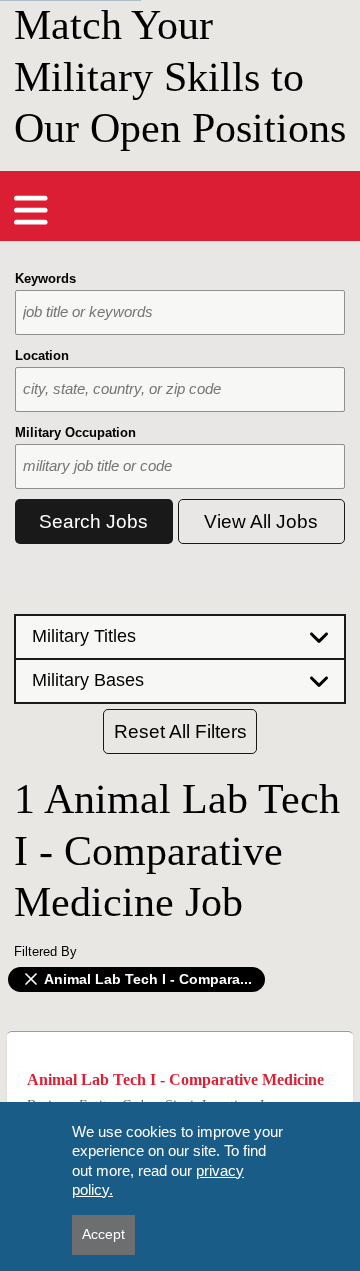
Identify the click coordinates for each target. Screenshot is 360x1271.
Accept (103, 1234)
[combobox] (180, 312)
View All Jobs (261, 521)
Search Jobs (93, 521)
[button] (180, 636)
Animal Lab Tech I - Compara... (146, 979)
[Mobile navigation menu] (31, 210)
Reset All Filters (180, 731)
